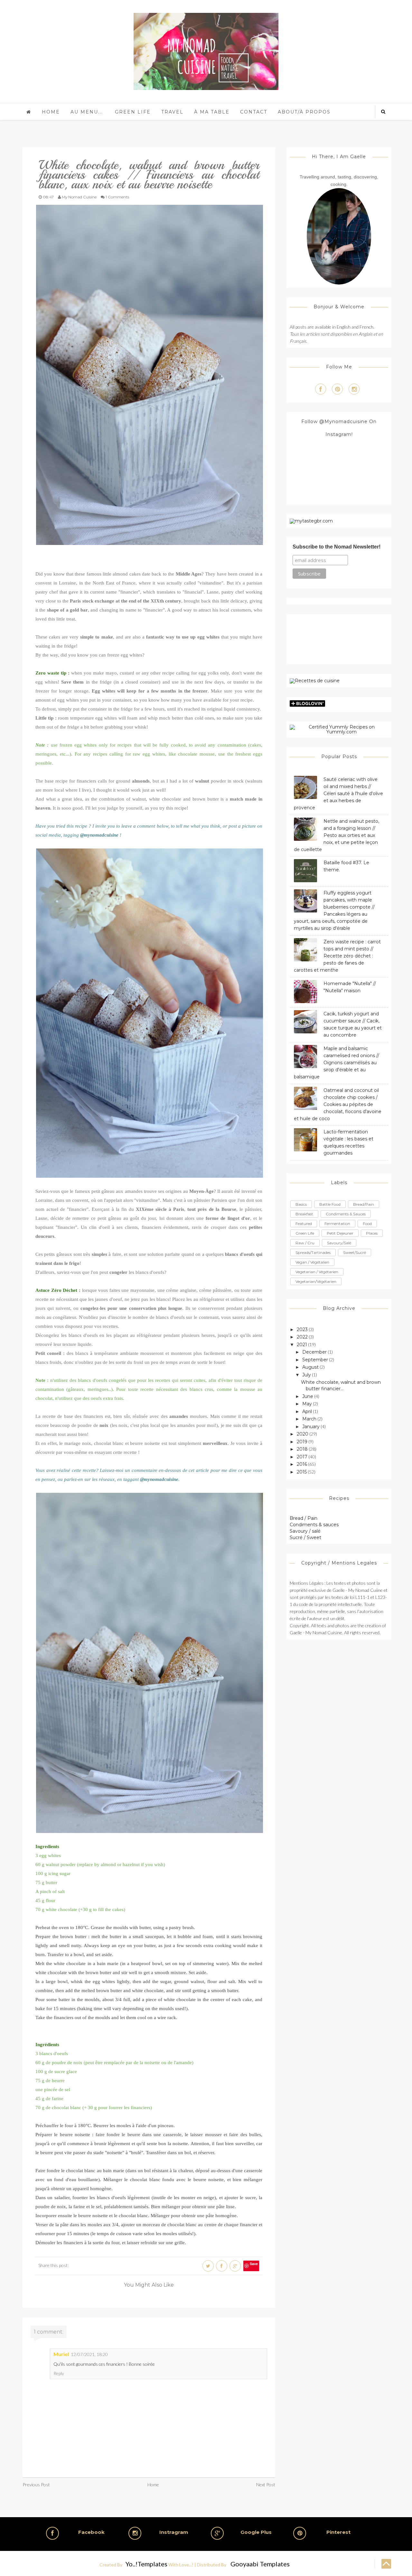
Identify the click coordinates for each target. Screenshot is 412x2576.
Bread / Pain (304, 1518)
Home (51, 112)
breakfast (304, 1214)
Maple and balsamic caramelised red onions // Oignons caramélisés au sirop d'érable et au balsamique (337, 1063)
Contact (254, 112)
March (309, 1419)
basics (301, 1204)
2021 (302, 1345)
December (314, 1352)
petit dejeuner (340, 1233)
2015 (302, 1472)
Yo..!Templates (146, 2564)
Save (254, 2264)
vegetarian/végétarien (316, 1281)
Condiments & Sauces (346, 1214)
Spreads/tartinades (313, 1252)
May (307, 1404)
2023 (302, 1329)
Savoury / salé (305, 1531)
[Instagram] (354, 389)
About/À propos (304, 112)
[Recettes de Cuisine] (315, 681)
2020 (303, 1434)
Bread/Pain (364, 1204)
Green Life (133, 112)
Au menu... (87, 112)
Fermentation (337, 1224)
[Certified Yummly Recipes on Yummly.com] (339, 729)
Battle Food (330, 1204)
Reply (59, 2373)
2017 (302, 1457)
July (307, 1375)
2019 (302, 1442)
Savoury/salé (339, 1243)
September (315, 1360)
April (307, 1411)
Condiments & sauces (314, 1525)
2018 (302, 1449)
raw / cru (305, 1243)
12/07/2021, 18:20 (89, 2354)
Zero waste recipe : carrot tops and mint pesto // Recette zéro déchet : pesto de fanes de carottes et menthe (337, 956)
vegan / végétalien (312, 1262)
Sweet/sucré (355, 1252)
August (310, 1367)
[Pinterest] (337, 389)
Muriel (61, 2354)
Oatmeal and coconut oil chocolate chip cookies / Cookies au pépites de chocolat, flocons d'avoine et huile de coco (338, 1104)
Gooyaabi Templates (260, 2564)
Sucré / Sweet (305, 1537)
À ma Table (212, 112)
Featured (304, 1224)
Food (367, 1224)
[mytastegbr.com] (311, 521)
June (308, 1396)
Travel (172, 112)
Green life (305, 1233)
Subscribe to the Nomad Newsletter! (337, 547)
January (311, 1427)
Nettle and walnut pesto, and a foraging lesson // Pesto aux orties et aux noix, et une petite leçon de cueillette (337, 835)
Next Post (266, 2485)
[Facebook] (321, 389)
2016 (302, 1464)
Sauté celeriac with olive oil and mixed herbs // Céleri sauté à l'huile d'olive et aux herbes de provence (338, 794)
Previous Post (36, 2485)
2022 (302, 1337)
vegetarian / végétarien (317, 1272)
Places (372, 1233)
